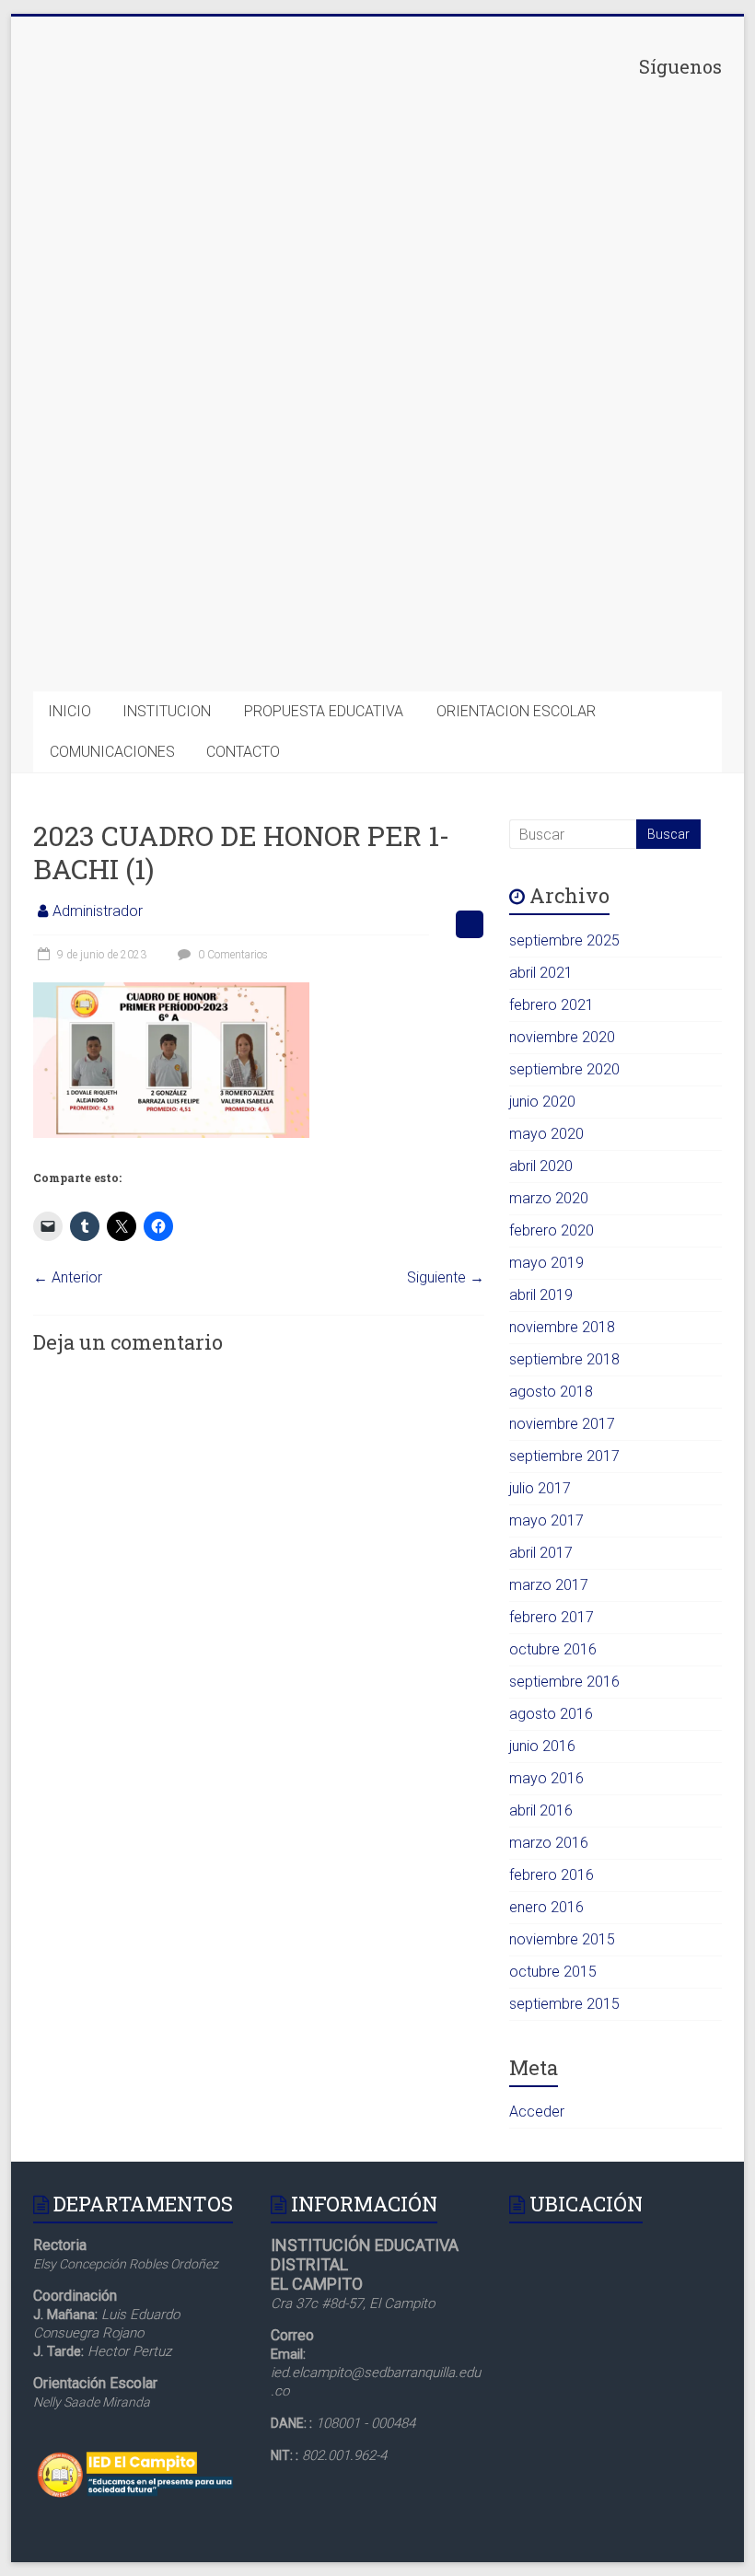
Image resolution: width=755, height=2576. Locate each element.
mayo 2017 (546, 1520)
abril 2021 (541, 973)
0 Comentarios (232, 955)
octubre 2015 (553, 1972)
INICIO (70, 711)
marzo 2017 (549, 1585)
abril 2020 (541, 1166)
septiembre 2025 (564, 940)
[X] (584, 360)
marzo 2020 (549, 1198)
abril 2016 (541, 1810)
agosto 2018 (551, 1392)
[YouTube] (584, 645)
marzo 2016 (549, 1843)
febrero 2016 (552, 1875)
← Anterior (68, 1277)
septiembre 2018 (564, 1359)
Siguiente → (446, 1277)
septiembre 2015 (564, 2004)
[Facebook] (584, 217)
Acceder (537, 2112)
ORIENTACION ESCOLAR (516, 711)
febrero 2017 (552, 1617)
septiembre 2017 (564, 1456)
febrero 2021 (552, 1005)
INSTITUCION (167, 711)
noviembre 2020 (562, 1037)
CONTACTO (243, 752)
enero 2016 (546, 1907)
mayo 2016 (546, 1778)
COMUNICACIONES (112, 752)
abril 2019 (541, 1295)
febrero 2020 (552, 1230)
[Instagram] (584, 503)
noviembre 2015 (562, 1939)
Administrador (98, 911)
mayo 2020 (546, 1134)
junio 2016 (542, 1746)
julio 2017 (540, 1488)
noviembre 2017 (562, 1424)
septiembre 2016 (564, 1682)
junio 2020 (542, 1102)
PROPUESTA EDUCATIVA (324, 711)
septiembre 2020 (564, 1069)
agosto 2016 (551, 1714)
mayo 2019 (546, 1263)
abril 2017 (541, 1553)
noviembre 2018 (562, 1327)
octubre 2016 (553, 1649)
